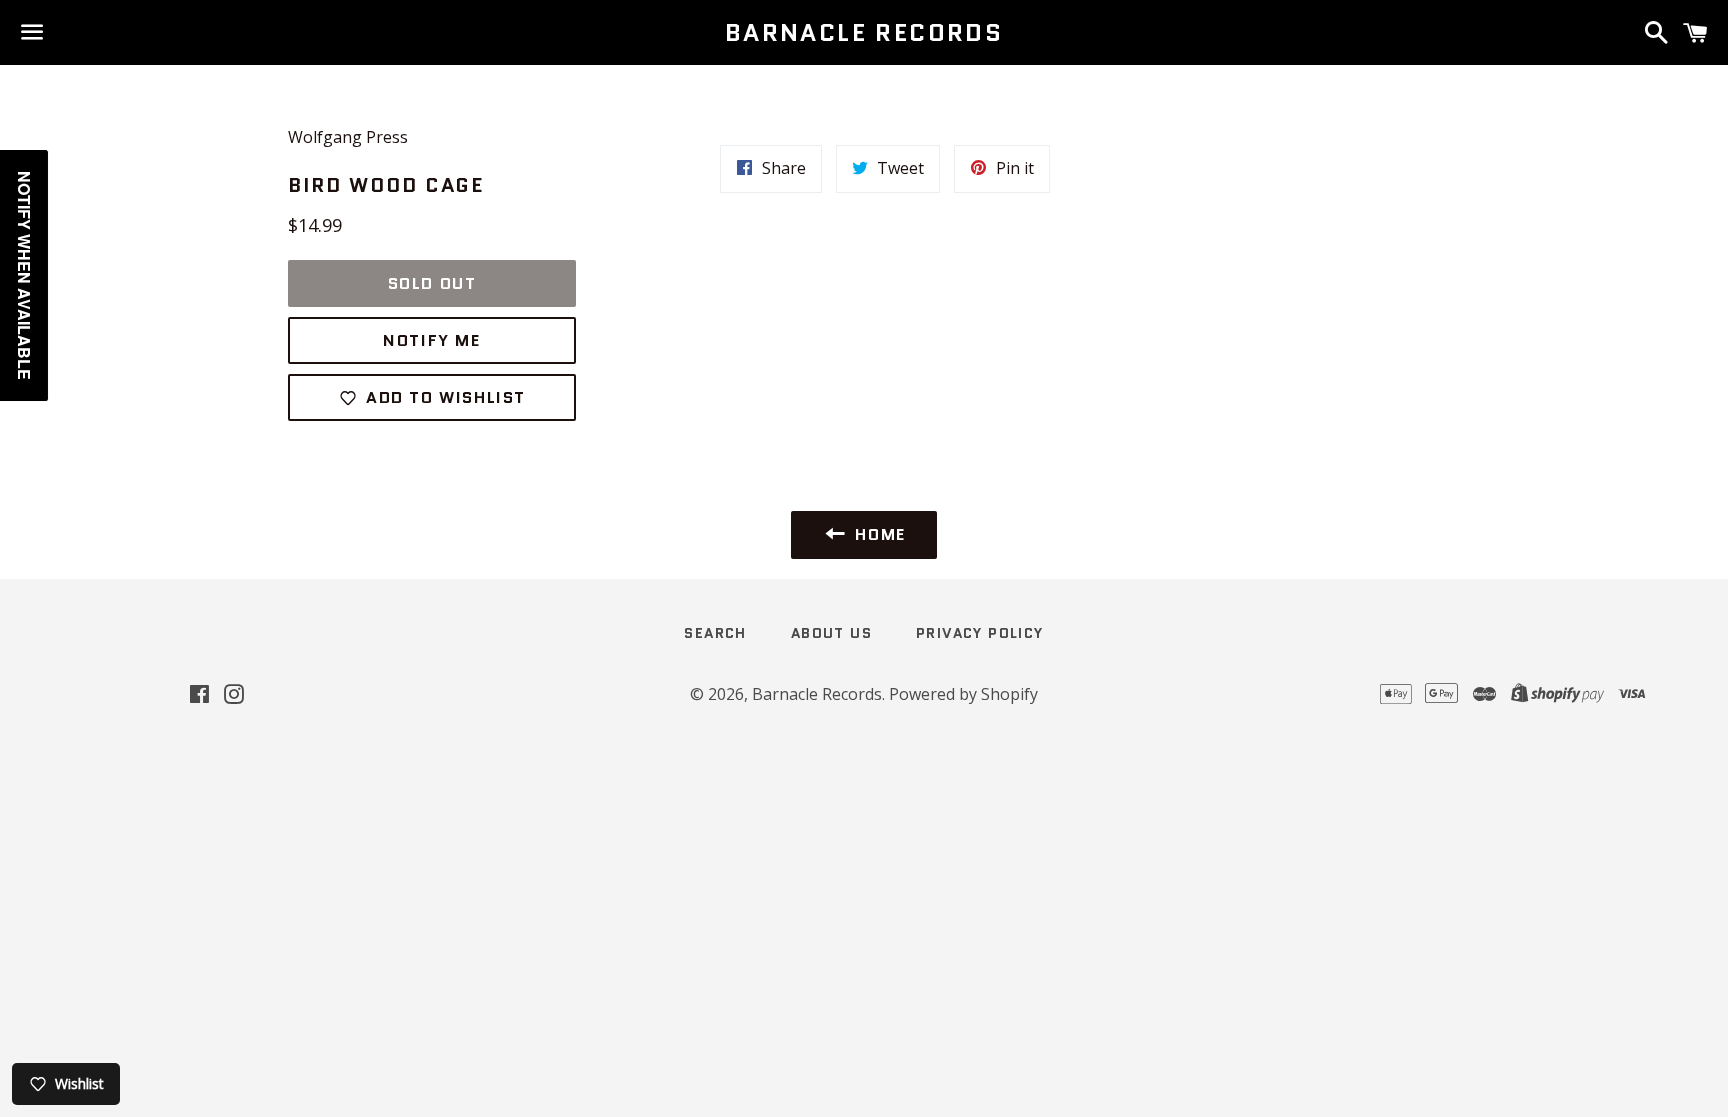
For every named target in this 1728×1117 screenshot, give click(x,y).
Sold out (432, 283)
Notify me (431, 340)
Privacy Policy (980, 633)
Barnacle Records (864, 33)
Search (715, 633)
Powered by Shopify (963, 694)
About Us (831, 633)
